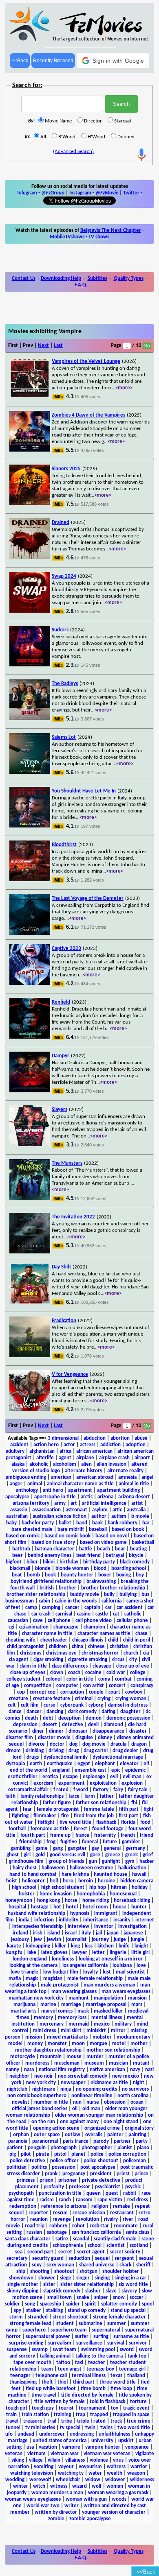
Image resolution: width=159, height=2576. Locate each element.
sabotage (57, 2232)
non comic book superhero (37, 2096)
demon (94, 1718)
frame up (60, 1835)
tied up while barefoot (51, 2389)
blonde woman (72, 1569)
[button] (113, 61)
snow (119, 2298)
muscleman (67, 2063)
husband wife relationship (36, 1913)
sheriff (143, 2265)
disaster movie (54, 1738)
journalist (76, 1940)
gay (95, 1848)
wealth (115, 2473)
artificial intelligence (104, 1503)
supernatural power (48, 2337)
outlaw (73, 2135)
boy (140, 1575)
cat (116, 1614)
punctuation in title (60, 2193)
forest (81, 1829)
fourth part (33, 1835)
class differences (70, 1666)
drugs (33, 1757)
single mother (23, 2285)
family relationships (42, 1796)
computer (67, 1686)
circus (118, 1660)
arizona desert (134, 1497)
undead (26, 2434)
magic (32, 1979)
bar (146, 1523)
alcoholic (39, 1464)
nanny (12, 2070)
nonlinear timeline (92, 2096)
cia (146, 1653)
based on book (128, 1529)
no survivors (135, 2089)
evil (114, 1777)
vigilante (145, 2454)
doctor (57, 1744)
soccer (137, 2298)
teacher (97, 2363)
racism (47, 2200)
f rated (61, 1790)
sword (127, 2350)
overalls (94, 2135)
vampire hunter (103, 2447)
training (62, 2415)
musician (118, 2063)
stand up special (128, 2311)
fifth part (129, 1809)
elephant (105, 1764)
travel (12, 2421)
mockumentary (134, 2037)
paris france (76, 2141)
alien (86, 1464)
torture (138, 2402)
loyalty (91, 1972)
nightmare (44, 2089)
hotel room (95, 1907)
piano (143, 2148)
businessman (20, 1601)
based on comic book (67, 1536)
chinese (96, 1647)
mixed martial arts (67, 2037)
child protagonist (25, 1647)
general (112, 1848)
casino (84, 1614)
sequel (102, 2258)
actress (88, 1445)
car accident (130, 1608)
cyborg (96, 1705)
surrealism (60, 2343)
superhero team (69, 2330)
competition (38, 1686)
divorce (37, 1744)
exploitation (103, 1783)
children (58, 1647)
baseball (98, 1529)
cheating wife (21, 1640)
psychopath (21, 2193)
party (142, 2141)
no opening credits (96, 2089)
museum (94, 2063)
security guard (48, 2258)
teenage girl (132, 2369)
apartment (80, 1490)
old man (91, 2109)
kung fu (14, 1953)
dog (73, 1744)
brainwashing (101, 1582)
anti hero (53, 1490)
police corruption (127, 2154)
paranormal (45, 2141)
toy (115, 2408)
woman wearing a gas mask (118, 2493)
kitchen (106, 1946)
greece (113, 1855)
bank (97, 1523)
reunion (39, 2219)
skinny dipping (23, 2291)
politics (39, 2167)
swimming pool (98, 2350)
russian (34, 2232)
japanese (133, 1933)
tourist (66, 2408)
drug (74, 1751)
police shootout (101, 2161)
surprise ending (26, 2343)
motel (119, 2044)
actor (69, 1445)
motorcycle (23, 2057)
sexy (37, 2265)
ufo (9, 2434)
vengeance (137, 2447)
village (36, 2460)
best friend (88, 1555)
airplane (85, 1458)
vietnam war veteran (107, 2454)
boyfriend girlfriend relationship (46, 1582)
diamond (113, 1725)
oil (75, 2109)
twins (106, 2428)
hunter (139, 1907)
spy (18, 2311)
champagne (66, 1627)
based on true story (53, 1542)
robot (78, 2226)
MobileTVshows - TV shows (79, 237)
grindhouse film (26, 1861)
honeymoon (19, 1900)
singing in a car (130, 2278)
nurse (93, 2102)
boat (17, 1575)
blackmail (20, 1569)
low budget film (61, 1972)
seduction (79, 2258)
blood (100, 1569)
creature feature (52, 1699)
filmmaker (45, 1816)
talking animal (55, 2356)
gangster (77, 1848)
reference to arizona (64, 2206)
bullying (128, 1595)
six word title (133, 2285)
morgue (98, 2044)
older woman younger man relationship (99, 2115)
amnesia (127, 1477)
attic (117, 1510)
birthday (69, 1562)
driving (56, 1751)
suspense (17, 2350)
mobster (102, 2037)
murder (95, 2057)
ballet (65, 1523)
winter (21, 2486)
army (60, 1503)
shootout (64, 2271)
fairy (118, 1790)
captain (92, 1608)
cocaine (93, 1673)
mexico (102, 2024)
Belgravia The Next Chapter (111, 230)
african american (94, 1451)
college (138, 1673)
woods (119, 2499)
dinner (56, 1731)
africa (65, 1451)
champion (94, 1627)
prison (46, 2180)
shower (47, 2278)
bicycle (136, 1555)
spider (73, 2304)
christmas (31, 1653)
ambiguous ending (26, 1477)
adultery (15, 1451)
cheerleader (54, 1640)
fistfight (46, 1822)
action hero (46, 1445)
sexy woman (60, 2265)
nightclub (17, 2089)
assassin (19, 1510)
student (65, 2324)
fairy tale (138, 1790)
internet (145, 1920)
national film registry (62, 2070)
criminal (84, 1699)
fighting (20, 1816)
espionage (94, 1777)
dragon (139, 1744)
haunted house (110, 1874)
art (74, 1503)
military (123, 2024)
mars (137, 2005)
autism (119, 1516)
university (102, 2441)
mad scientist (130, 1972)
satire (62, 2239)
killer (61, 1946)
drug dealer (125, 1751)
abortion (120, 1438)
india (24, 1920)
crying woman (131, 1699)
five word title (75, 1822)
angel (147, 1477)
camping (51, 1608)
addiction (110, 1445)
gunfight (111, 1861)
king (75, 1946)
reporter (38, 2213)
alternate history (84, 1471)
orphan (21, 2135)
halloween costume (92, 1868)
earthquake (60, 1764)
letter (98, 1953)
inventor (104, 1927)
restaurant (122, 2213)
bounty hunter (77, 1575)
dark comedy (82, 1712)
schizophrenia (68, 2245)
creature (19, 1699)
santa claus (137, 2232)
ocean (137, 2102)
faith (10, 1796)
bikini (49, 1562)
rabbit (130, 2193)
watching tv (71, 2473)
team (47, 2369)
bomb (33, 1575)
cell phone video (94, 1621)
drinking (35, 1751)
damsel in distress (128, 1705)
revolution (87, 2219)
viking (18, 2460)
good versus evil (67, 1855)
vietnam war (65, 2454)
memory (43, 2018)
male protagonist (60, 1985)
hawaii (139, 1874)
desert (50, 1725)
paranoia (18, 2141)
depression (25, 1725)
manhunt (79, 1998)
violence (99, 2460)
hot (57, 1907)
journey (100, 1940)
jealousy (20, 1940)
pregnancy (74, 2174)
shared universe (97, 2265)
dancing (55, 1712)
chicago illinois (88, 1640)
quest (112, 2193)
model (15, 2044)
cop (21, 1692)
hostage (40, 1907)
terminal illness (89, 2376)
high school (24, 1887)
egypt (84, 1764)
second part (40, 2252)
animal (35, 1484)
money (35, 2044)
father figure (57, 1803)
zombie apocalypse (90, 2519)
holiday (140, 1887)
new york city (41, 2083)
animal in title (134, 1484)
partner (122, 2141)
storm (16, 2317)
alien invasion (112, 1464)
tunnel (13, 2428)
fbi (134, 1803)
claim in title (33, 1666)
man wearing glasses (74, 1992)
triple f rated (91, 2421)
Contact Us (24, 278)
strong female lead (31, 2324)
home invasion (56, 1894)
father (107, 1796)
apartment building (118, 1490)
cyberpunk (72, 1705)
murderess (37, 2063)
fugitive (69, 1842)
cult (12, 1705)
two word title (134, 2428)
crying (104, 1699)
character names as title (104, 1634)
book (50, 1575)
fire (65, 1816)
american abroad (95, 1477)
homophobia (91, 1894)
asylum (100, 1510)
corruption (72, 1692)
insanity (122, 1920)
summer (117, 2324)
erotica (50, 1777)
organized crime (102, 2128)
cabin (44, 1601)
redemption (23, 2206)
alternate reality (125, 1471)
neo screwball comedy (83, 2076)
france (82, 1835)
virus (118, 2460)
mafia (15, 1979)
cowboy (134, 1692)
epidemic (135, 1770)
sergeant (124, 2258)
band (82, 1523)
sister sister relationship (87, 2285)
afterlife (45, 1458)
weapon (136, 2473)
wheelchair (68, 2480)
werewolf (40, 2480)
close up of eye (133, 1666)
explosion (132, 1783)
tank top (137, 2356)
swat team (64, 2350)
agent (65, 1458)
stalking (54, 2311)
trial (52, 2421)
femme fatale (99, 1809)
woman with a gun (86, 2499)
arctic (87, 1497)
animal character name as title (80, 1484)
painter (115, 2135)
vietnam (36, 2454)
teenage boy (100, 2369)
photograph (64, 2148)
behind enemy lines (50, 1555)
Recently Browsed (53, 61)
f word (81, 1790)
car (108, 1608)
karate (14, 1946)
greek (131, 1855)
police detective (28, 2161)
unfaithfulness (114, 2434)
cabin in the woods (76, 1601)
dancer (34, 1712)
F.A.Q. (81, 285)
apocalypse (17, 1497)
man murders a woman (109, 1985)
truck (116, 2421)
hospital (17, 1907)
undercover (52, 2434)
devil (93, 1725)
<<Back (20, 61)
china (77, 1647)
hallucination (132, 1868)
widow (93, 2480)
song (30, 2304)
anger (16, 1484)
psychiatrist (108, 2187)
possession (64, 2167)
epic (116, 1770)
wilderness (142, 2480)
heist (12, 1881)
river (128, 2219)
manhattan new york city (36, 1998)
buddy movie (85, 1595)
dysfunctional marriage (118, 1757)
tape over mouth (32, 2363)
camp (31, 1608)
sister (49, 2285)
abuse (141, 1438)
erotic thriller (23, 1777)
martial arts (23, 2011)
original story (139, 2128)
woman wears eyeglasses (33, 2499)
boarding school (129, 1569)
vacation (48, 2447)
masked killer (108, 2011)
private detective (101, 2180)
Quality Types (129, 278)
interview (78, 1927)
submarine (91, 2324)
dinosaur (78, 1731)
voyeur (66, 2467)
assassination (46, 1510)
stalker (34, 2311)
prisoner (68, 2180)
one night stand (121, 2122)
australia (136, 1510)
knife (124, 1946)
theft (47, 2382)
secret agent (91, 2252)
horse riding (96, 1900)
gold (40, 1855)
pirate (43, 2154)
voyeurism (90, 2467)
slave (111, 2291)
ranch (65, 2200)
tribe (67, 2421)
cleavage (102, 1666)
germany (135, 1848)
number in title (51, 2102)
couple (96, 1692)
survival (116, 2343)
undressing (82, 2434)
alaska (18, 1464)
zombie (56, 2519)
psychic (133, 2187)
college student (24, 1679)
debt (48, 1718)
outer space (47, 2135)
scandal (81, 2239)
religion (100, 2206)
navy (135, 2070)
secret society (125, 2252)
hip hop (98, 1887)
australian (17, 1516)
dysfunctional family (66, 1757)
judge (120, 1940)
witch (39, 2486)
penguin (37, 2148)
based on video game (103, 1542)
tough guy (43, 2408)
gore (95, 1855)
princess (26, 2180)
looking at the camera (33, 1966)
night (139, 2083)
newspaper (73, 2083)
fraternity (105, 1835)
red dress (138, 2200)
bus (145, 1595)
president (101, 2174)
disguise (84, 1738)
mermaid (79, 2024)
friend (147, 1835)
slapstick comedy (62, 2291)
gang (58, 1848)
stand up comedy (87, 2311)
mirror (118, 2031)
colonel (54, 1679)
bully (109, 1595)
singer (83, 2278)
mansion (137, 1998)
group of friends (66, 1861)
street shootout (70, 2317)
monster (57, 2044)
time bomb (93, 2389)
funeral (90, 1842)
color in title (80, 1679)
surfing (101, 2337)
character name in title (47, 1634)
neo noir (44, 2076)
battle (86, 1549)
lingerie (118, 1953)
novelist (21, 2102)
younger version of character (114, 2512)
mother (139, 2044)
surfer (82, 2337)
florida (128, 1822)
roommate (126, 2226)
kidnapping (38, 1946)
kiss (89, 1946)
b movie (140, 1516)
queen (94, 2193)
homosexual (123, 1894)
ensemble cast (91, 1770)
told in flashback (107, 2402)
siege (66, 2278)
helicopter (33, 1881)
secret (65, 2252)
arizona (105, 1497)
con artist (94, 1686)
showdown (21, 2278)
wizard (79, 2486)
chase (141, 1634)
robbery (58, 2226)
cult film (30, 1705)
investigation (132, 1927)
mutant (141, 2063)
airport (142, 1458)
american (61, 1477)
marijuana (24, 2005)
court (114, 1692)
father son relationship (101, 1803)
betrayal (115, 1555)
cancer (72, 1608)
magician (53, 1979)
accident (19, 1445)
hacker (147, 1861)
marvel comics (57, 2011)
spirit (91, 2304)
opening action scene (56, 2128)
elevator (129, 1764)
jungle (138, 1940)
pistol (60, 2154)
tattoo (63, 2363)
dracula (118, 1744)
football (17, 1829)
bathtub (21, 1549)
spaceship (51, 2304)
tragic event (136, 2408)
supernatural (106, 2330)
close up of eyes (28, 1673)
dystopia (15, 1764)
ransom (84, 2200)
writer (72, 2506)
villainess (75, 2460)
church (131, 1653)
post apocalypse (98, 2167)
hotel (72, 1907)
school (95, 2245)
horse (71, 1900)
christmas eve (61, 1653)
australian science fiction (60, 1516)
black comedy (135, 1562)
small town (60, 2298)
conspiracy (142, 1686)
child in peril (137, 1640)
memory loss (72, 2018)
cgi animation (34, 1627)
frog (51, 1842)
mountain (51, 2057)
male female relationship (95, 1979)
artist (137, 1503)
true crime (139, 2421)
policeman (135, 2161)
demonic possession (128, 1718)
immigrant (106, 1913)
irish (38, 1933)
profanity (54, 2187)
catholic (133, 1614)
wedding (15, 2480)
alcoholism (65, 1464)
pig (13, 2154)
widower (115, 2480)
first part (128, 1816)
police (97, 2154)
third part (84, 2382)
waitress (116, 2467)
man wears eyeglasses (126, 1992)
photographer (97, 2148)
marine (48, 2005)
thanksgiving (23, 2382)
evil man (132, 1777)
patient (15, 2148)
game (42, 1848)
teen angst (70, 2369)
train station (35, 2415)
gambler (131, 1842)
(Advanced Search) (73, 152)
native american (107, 2070)
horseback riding (132, 1900)
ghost (13, 1855)
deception (70, 1718)
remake (121, 2206)
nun (77, 2102)
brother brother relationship (113, 1588)
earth (36, 1764)
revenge (62, 2219)
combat (123, 1679)
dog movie (94, 1744)
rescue (60, 2213)
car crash (41, 1614)
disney (105, 1738)
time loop (121, 2389)
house (120, 1907)
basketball (143, 1542)
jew (38, 1940)
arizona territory (31, 1503)
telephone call (51, 2376)
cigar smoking (48, 1660)
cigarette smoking (88, 1660)
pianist (125, 2148)
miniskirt (96, 2031)
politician (17, 2167)
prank (51, 2174)
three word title (118, 2382)
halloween (53, 1868)
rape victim (110, 2200)
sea (19, 2252)
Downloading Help (61, 278)
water (95, 2473)
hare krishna (75, 1874)
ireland (20, 1933)
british (47, 1588)
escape (70, 1777)
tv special (70, 2428)
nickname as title (109, 2083)
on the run (43, 2122)
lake (32, 1953)
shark (125, 2265)
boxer (105, 1575)
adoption (136, 1445)
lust (107, 1972)
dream (13, 1751)
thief (63, 2382)
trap (81, 2415)
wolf (97, 2486)
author (99, 1516)
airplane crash (114, 1458)
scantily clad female (115, 2239)
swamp (40, 2350)
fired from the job (94, 1816)
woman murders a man (57, 2493)
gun (93, 1861)
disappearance (108, 1731)
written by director (56, 2512)
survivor (138, 2343)
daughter (130, 1712)
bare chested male (32, 1529)
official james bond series (40, 2109)
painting (137, 2135)
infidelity (68, 1920)
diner (38, 1731)
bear (120, 1549)
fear (27, 1809)
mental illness (107, 2018)
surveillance (89, 2343)
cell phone (59, 1621)
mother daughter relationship (48, 2050)
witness (59, 2486)
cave (38, 1621)
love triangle (24, 1972)
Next (43, 346)
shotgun (88, 2271)
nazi (149, 2070)
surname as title (131, 2337)
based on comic (23, 1536)
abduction (95, 1438)
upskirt (126, 2441)
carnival (64, 1614)
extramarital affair (28, 1790)
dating (108, 1712)
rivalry (111, 2219)
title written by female (60, 2402)
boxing (124, 1575)
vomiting (44, 2467)
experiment (72, 1783)
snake (83, 2298)
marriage (71, 2005)
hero (68, 1881)
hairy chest (25, 1868)
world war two (43, 2506)
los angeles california (85, 1966)
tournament (92, 2408)
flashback (106, 1822)
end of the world (29, 1770)
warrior (139, 2467)
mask (83, 2011)
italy (86, 1933)
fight (149, 1809)
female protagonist (58, 1809)
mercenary (52, 2024)
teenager (20, 2376)
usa (30, 2447)
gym (130, 1861)
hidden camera (137, 1881)
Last (58, 346)
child (113, 1640)
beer (18, 1555)
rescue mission (89, 2213)
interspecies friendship (38, 1927)
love (141, 1966)
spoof (148, 2304)
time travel (44, 2395)
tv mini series (40, 2428)
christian (119, 1647)
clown (57, 1673)
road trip (35, 2226)
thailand (136, 2376)
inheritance (96, 1920)
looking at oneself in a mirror (111, 1959)
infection (44, 1920)
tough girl (16, 2408)
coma (104, 1679)
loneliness (63, 1959)
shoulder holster (121, 2271)
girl (27, 1855)
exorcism (43, 1783)
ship (21, 2271)
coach (74, 1673)
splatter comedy (119, 2304)
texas (116, 2376)
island (54, 1933)
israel (71, 1933)
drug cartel (96, 1751)
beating (138, 1549)
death (31, 1718)
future (110, 1842)
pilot (26, 2154)
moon (78, 2044)
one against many (79, 2122)
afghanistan (42, 1451)
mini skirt (71, 2031)
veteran (14, 2454)
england (61, 1770)
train (11, 2415)
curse (50, 1705)
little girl (140, 1953)
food (145, 1822)
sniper (101, 2298)
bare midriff (71, 1529)
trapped (99, 2415)
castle (102, 1614)
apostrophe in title (55, 1497)
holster (27, 1894)
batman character (55, 1549)
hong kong (49, 1900)
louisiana (122, 1966)
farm (90, 1796)
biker (32, 1562)
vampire (71, 2447)
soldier (12, 2304)
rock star (99, 2226)
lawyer (80, 1953)
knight (141, 1946)
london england (30, 1959)
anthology (27, 1490)
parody (101, 2141)
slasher (93, 2291)
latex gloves (54, 1953)
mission (34, 2037)
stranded (38, 2317)
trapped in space (131, 2415)
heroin (86, 1881)
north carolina (133, 2096)
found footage (108, 1829)
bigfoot (14, 1562)
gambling (21, 1848)
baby (11, 1523)
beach (104, 1549)
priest (123, 2174)
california (112, 1601)
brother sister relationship (36, 1595)
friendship (30, 1842)
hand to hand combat (33, 1874)
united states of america (60, 2441)
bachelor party (38, 1523)
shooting (40, 2271)
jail (99, 1933)
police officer (64, 2161)
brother (67, 1588)
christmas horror (100, 1653)
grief (148, 1855)
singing (102, 2278)
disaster (138, 1731)
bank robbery (123, 1523)
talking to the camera (99, 2356)
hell (54, 1881)
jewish (54, 1940)
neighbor (19, 2076)
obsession (115, 2102)
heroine (107, 1881)
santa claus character (28, 2239)
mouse (74, 2057)
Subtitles (97, 278)
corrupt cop (43, 1692)
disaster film (19, 1738)
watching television (32, 2473)
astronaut (76, 1510)
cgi (11, 1627)
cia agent (19, 1660)
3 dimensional (63, 1438)
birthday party (99, 1562)
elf (146, 1764)
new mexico (126, 2076)
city (133, 1660)
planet (78, 2154)
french (128, 1835)
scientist (116, 2245)
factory (101, 1790)
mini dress (44, 2031)
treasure (33, 2421)
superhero (34, 2330)
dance (15, 1712)
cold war (116, 1673)
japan (113, 1933)
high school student (63, 1887)
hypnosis (80, 1913)
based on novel (112, 1536)
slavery (129, 2291)
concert (117, 1686)
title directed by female (87, 2395)
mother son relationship (113, 2050)
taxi (79, 2363)
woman (115, 2486)
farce (74, 1796)
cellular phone (132, 1621)
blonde (43, 1569)
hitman (119, 1887)
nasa (29, 2070)
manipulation (108, 1998)
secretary (17, 2258)
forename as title (50, 1829)
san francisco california (96, 2232)
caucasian (18, 1621)
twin (90, 2428)
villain (54, 2460)
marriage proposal (106, 2005)
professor (79, 2187)
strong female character (119, 2317)
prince (141, 2174)
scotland (139, 2245)
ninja (66, 2089)
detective (73, 1725)
